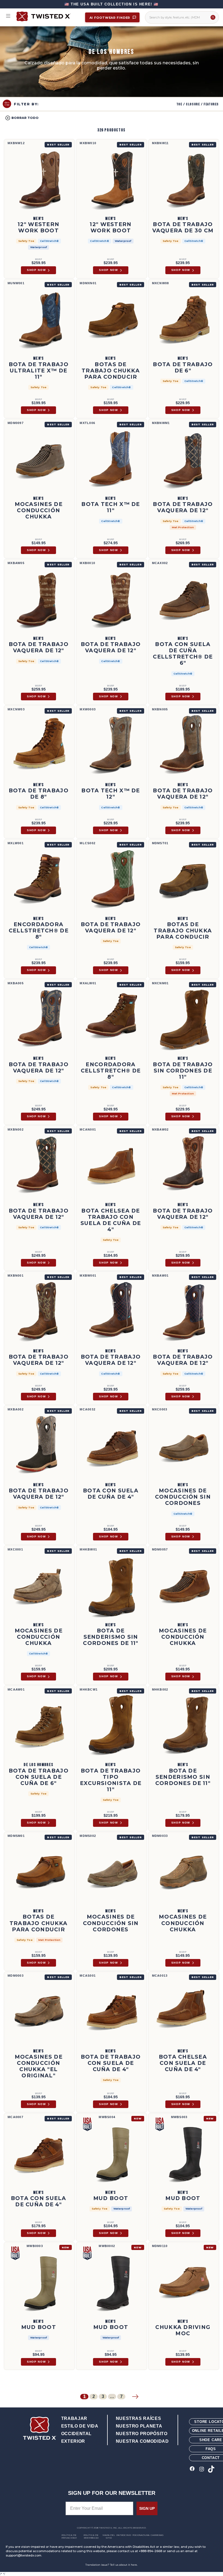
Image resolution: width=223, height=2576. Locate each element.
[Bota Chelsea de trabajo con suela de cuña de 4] (111, 1166)
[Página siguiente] (135, 2397)
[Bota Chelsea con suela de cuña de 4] (184, 2012)
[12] (39, 180)
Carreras (157, 2535)
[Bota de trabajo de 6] (184, 320)
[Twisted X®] (48, 16)
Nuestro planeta (139, 2426)
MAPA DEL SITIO (109, 2536)
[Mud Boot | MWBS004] (111, 2154)
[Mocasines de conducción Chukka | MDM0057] (184, 1586)
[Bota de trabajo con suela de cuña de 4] (111, 2012)
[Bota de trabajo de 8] (39, 746)
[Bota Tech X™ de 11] (111, 460)
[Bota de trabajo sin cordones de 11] (184, 1020)
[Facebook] (192, 2469)
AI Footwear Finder (110, 18)
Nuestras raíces (139, 2418)
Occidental (76, 2434)
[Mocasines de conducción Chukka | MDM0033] (184, 1872)
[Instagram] (202, 2469)
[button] (22, 118)
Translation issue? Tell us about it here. (112, 2565)
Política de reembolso (91, 2536)
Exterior (73, 2441)
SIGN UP (147, 2508)
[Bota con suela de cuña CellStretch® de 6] (184, 600)
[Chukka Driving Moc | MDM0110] (184, 2283)
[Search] (213, 17)
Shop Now (36, 270)
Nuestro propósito (142, 2434)
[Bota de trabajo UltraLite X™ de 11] (39, 320)
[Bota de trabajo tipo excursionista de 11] (111, 1726)
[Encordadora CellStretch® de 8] (39, 880)
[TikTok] (211, 2469)
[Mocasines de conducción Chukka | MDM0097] (39, 460)
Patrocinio (124, 2535)
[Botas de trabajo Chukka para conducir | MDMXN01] (111, 320)
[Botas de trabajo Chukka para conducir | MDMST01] (184, 880)
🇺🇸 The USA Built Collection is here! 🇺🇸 (112, 4)
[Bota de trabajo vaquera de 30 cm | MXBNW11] (184, 180)
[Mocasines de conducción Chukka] (39, 2012)
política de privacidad (69, 2536)
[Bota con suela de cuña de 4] (111, 1446)
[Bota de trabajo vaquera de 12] (184, 460)
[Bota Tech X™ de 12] (111, 746)
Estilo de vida (80, 2426)
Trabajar (74, 2418)
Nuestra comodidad (142, 2441)
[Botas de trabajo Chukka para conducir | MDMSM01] (39, 1872)
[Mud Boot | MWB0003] (39, 2283)
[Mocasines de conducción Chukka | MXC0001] (39, 1586)
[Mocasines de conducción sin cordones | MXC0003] (184, 1446)
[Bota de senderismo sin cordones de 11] (111, 1586)
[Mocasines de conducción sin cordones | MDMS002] (111, 1872)
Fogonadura (141, 2535)
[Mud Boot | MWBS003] (184, 2154)
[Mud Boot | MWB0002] (111, 2283)
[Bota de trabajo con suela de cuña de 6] (39, 1726)
